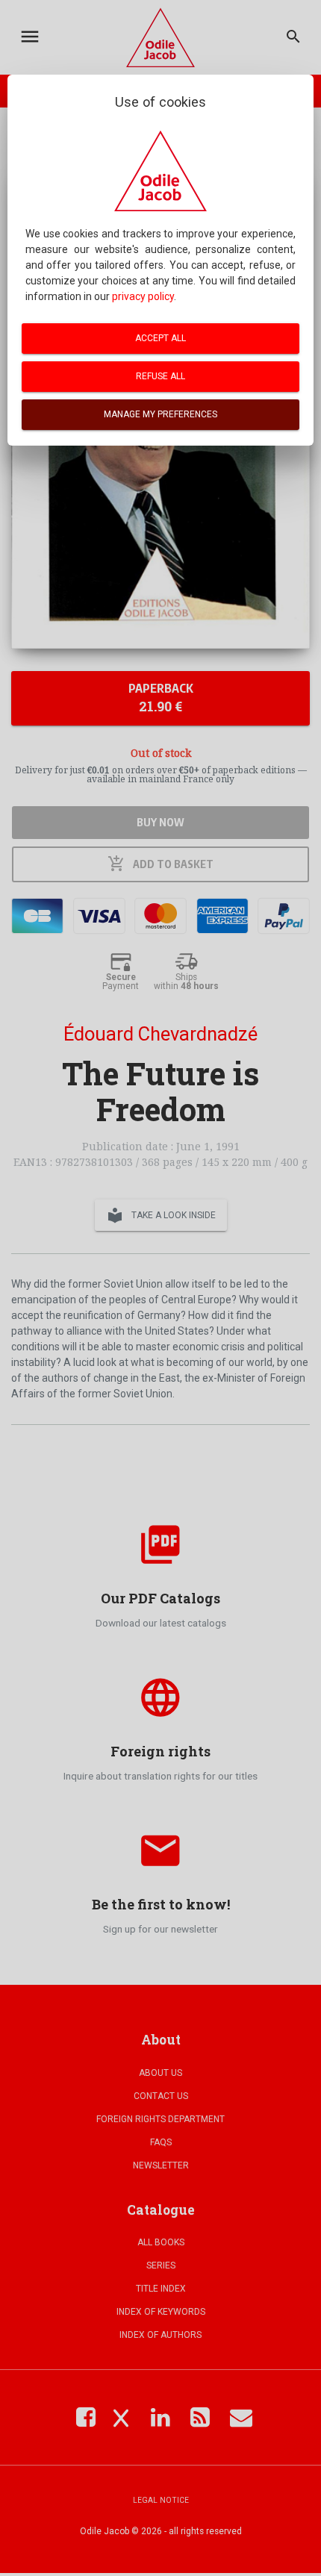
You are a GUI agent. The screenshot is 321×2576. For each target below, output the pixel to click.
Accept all (160, 338)
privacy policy (143, 296)
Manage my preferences (160, 414)
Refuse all (160, 376)
